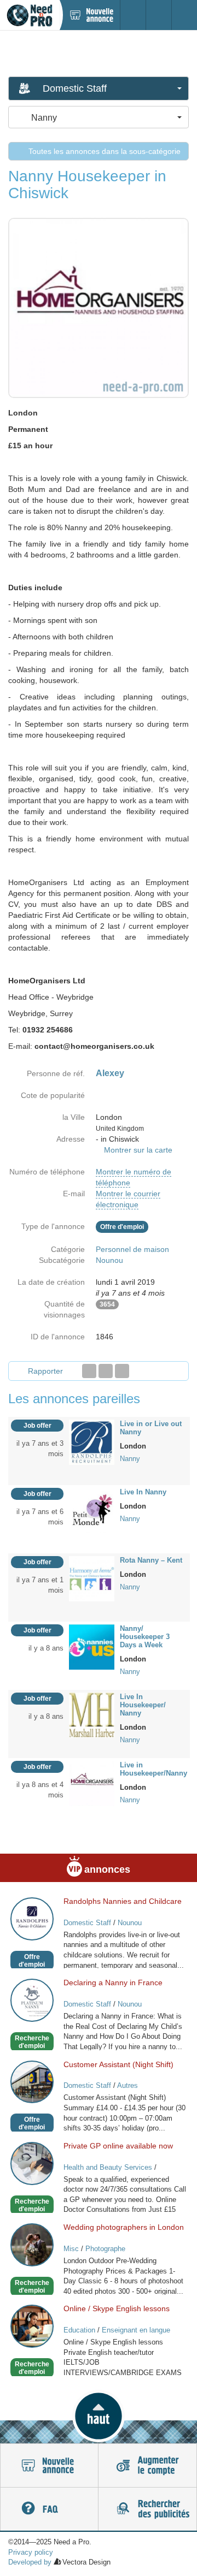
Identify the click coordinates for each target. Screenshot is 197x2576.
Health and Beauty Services (108, 2167)
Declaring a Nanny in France (113, 1983)
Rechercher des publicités (147, 2509)
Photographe (105, 2249)
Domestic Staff (87, 1923)
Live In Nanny (143, 1492)
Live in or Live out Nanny (151, 1428)
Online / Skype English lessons (117, 2308)
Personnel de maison (132, 1249)
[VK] (122, 1371)
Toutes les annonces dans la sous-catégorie (103, 151)
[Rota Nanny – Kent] (92, 1578)
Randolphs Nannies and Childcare (123, 1901)
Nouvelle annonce (49, 2466)
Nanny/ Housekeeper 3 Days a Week (145, 1637)
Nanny (130, 1459)
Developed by (30, 2562)
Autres (128, 2085)
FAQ (49, 2509)
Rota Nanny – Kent (151, 1560)
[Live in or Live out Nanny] (92, 1441)
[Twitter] (106, 1371)
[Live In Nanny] (92, 1510)
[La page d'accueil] (30, 15)
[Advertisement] (99, 53)
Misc (71, 2249)
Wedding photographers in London (124, 2227)
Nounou (109, 1260)
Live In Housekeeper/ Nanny (143, 1705)
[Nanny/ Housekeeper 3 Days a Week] (92, 1646)
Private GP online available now (118, 2146)
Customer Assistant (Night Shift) (118, 2064)
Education (79, 2330)
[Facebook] (89, 1371)
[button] (99, 2416)
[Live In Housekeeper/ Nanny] (92, 1714)
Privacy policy (31, 2552)
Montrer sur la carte (138, 1150)
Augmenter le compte (147, 2466)
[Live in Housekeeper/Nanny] (92, 1783)
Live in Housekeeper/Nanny (153, 1769)
